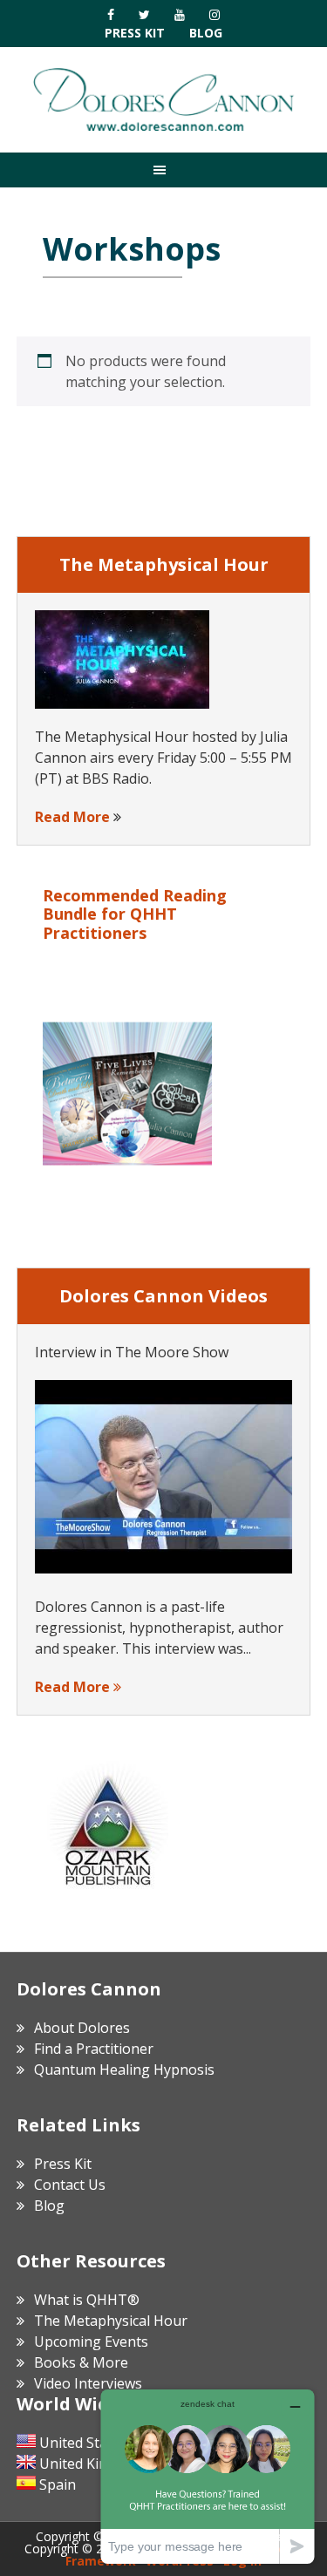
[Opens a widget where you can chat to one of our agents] (208, 2476)
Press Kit (135, 33)
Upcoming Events (91, 2342)
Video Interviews (88, 2383)
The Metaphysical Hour (111, 2321)
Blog (206, 33)
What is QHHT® (87, 2300)
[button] (163, 170)
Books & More (81, 2362)
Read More (72, 817)
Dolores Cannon (164, 99)
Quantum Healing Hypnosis (124, 2070)
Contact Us (70, 2185)
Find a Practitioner (94, 2049)
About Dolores (82, 2028)
